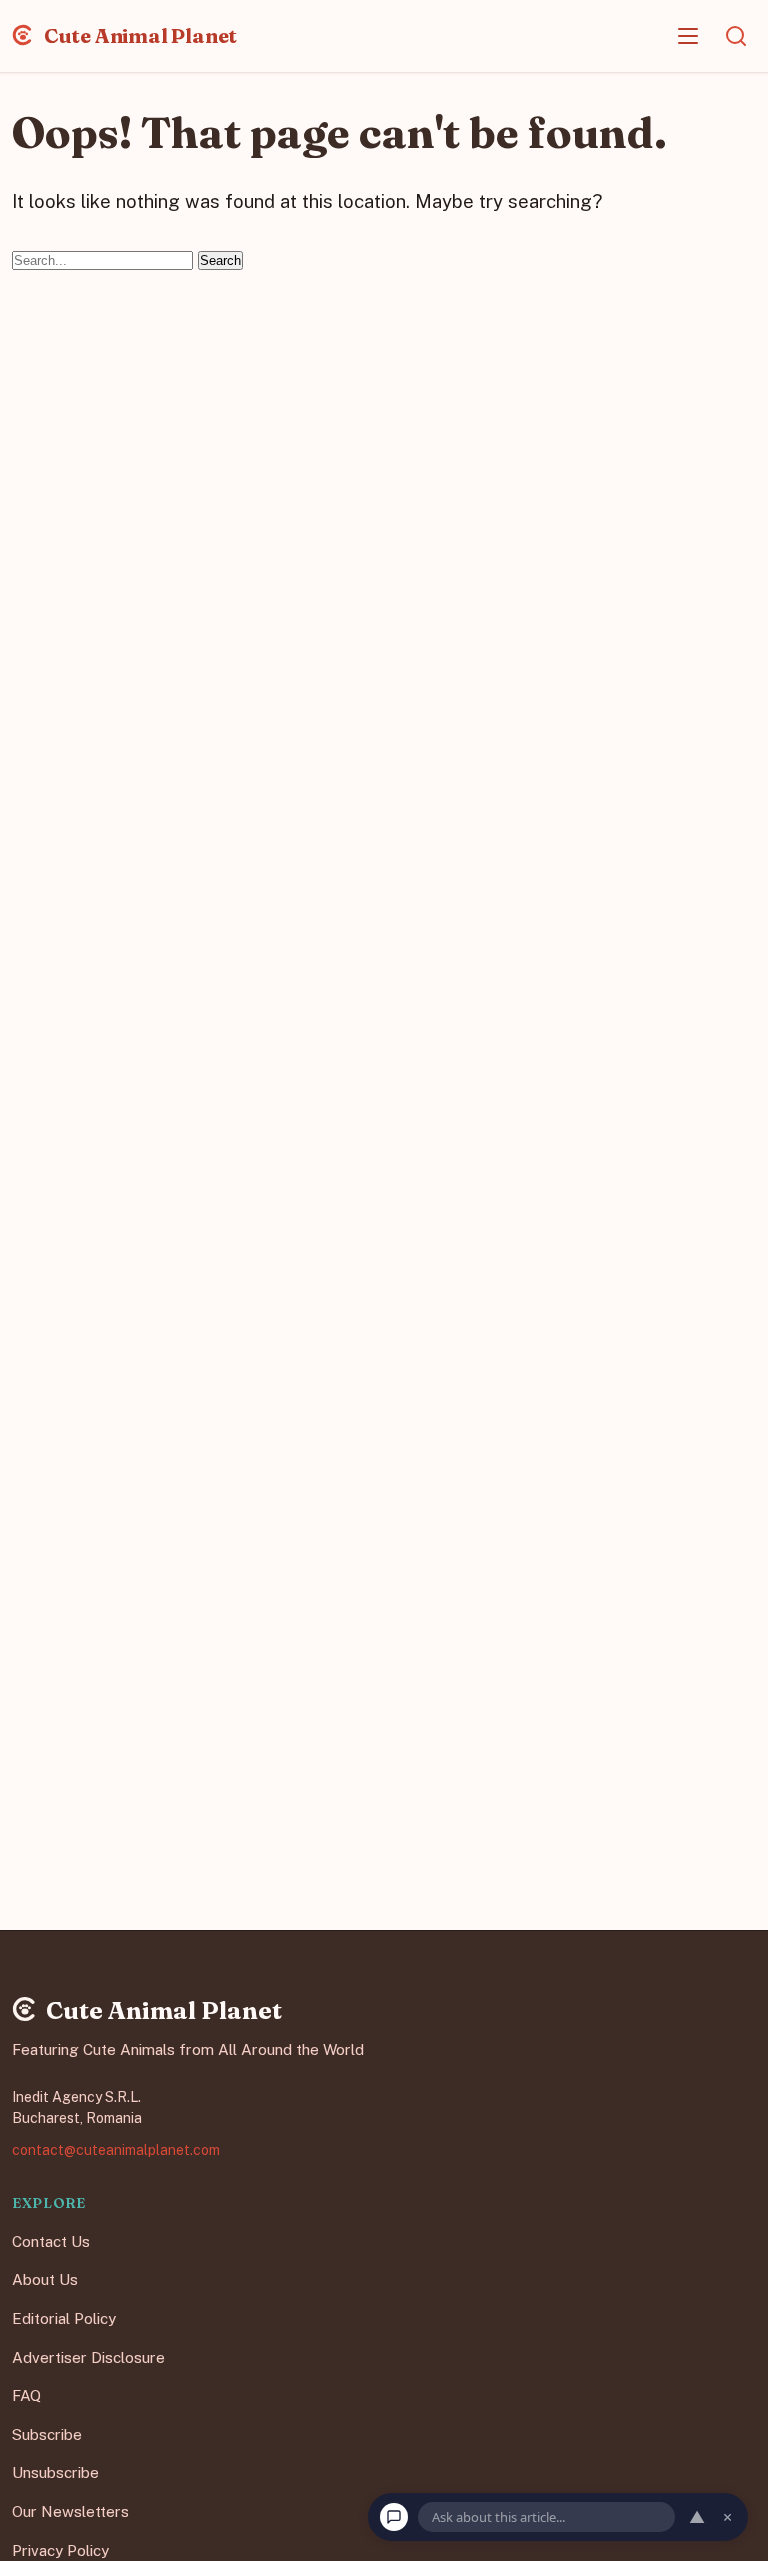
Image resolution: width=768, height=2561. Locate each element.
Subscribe (47, 2433)
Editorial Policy (64, 2318)
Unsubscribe (55, 2472)
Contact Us (51, 2240)
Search (220, 260)
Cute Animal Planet (138, 35)
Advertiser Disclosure (88, 2356)
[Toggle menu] (688, 36)
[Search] (736, 36)
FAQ (26, 2395)
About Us (45, 2279)
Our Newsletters (70, 2511)
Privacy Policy (60, 2549)
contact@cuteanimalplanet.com (116, 2149)
